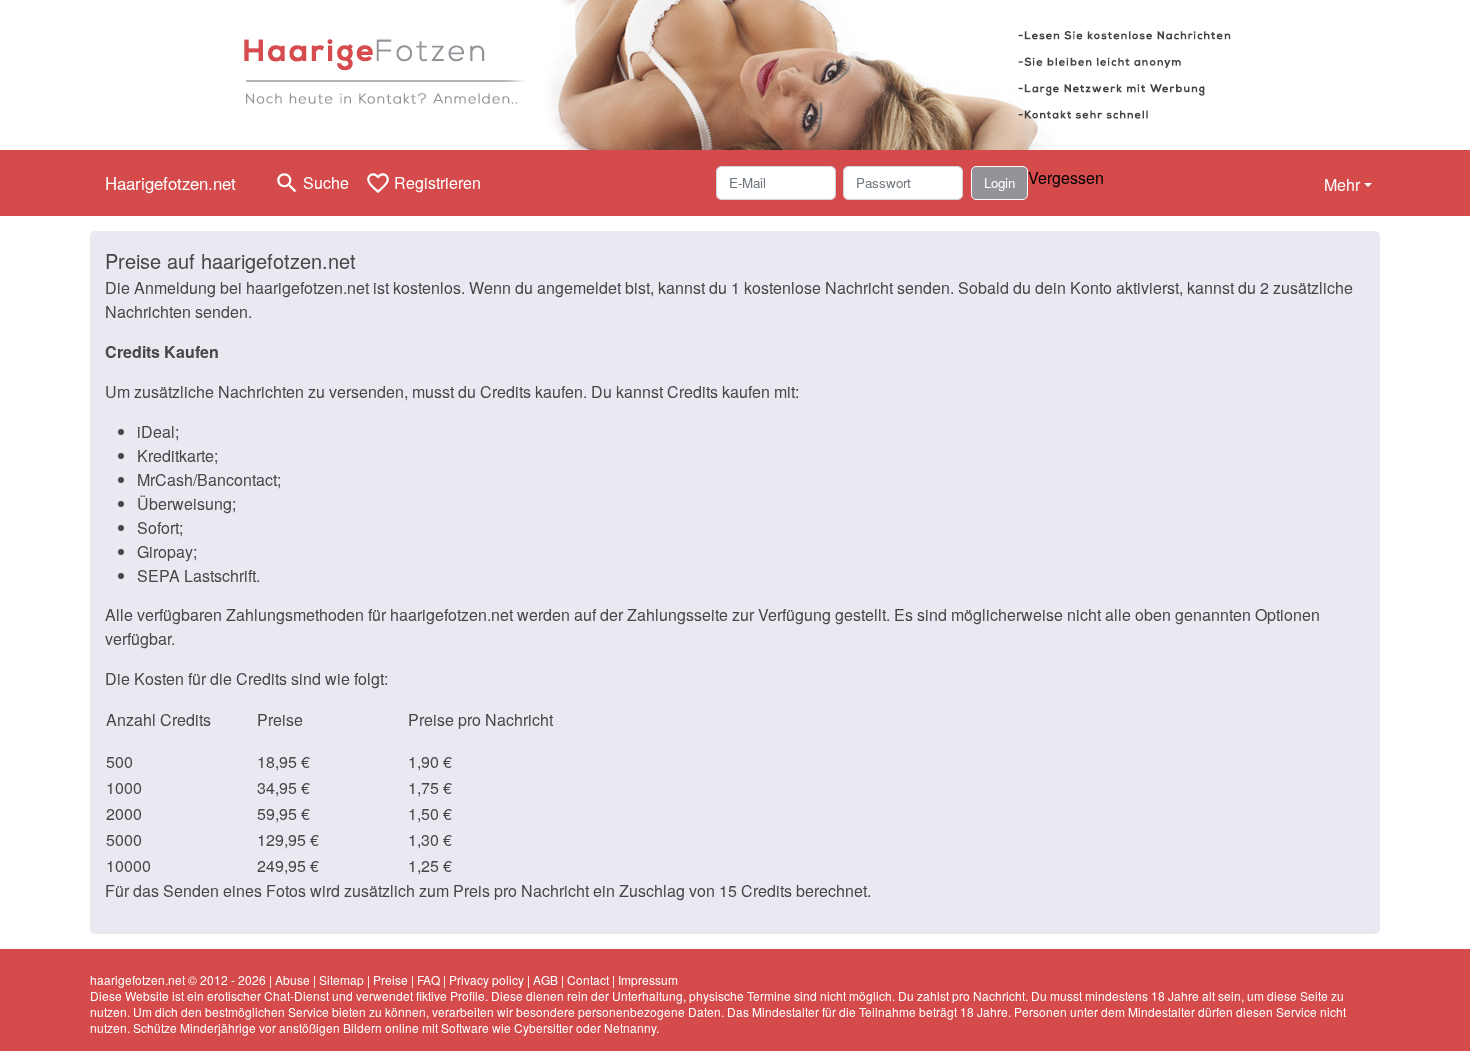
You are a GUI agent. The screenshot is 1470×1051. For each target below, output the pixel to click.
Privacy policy (486, 979)
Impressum (648, 979)
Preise (390, 979)
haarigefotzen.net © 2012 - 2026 (178, 979)
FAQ (428, 979)
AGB (545, 979)
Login (999, 182)
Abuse (292, 979)
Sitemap (341, 979)
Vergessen (1066, 177)
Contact (588, 979)
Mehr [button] (1342, 184)
